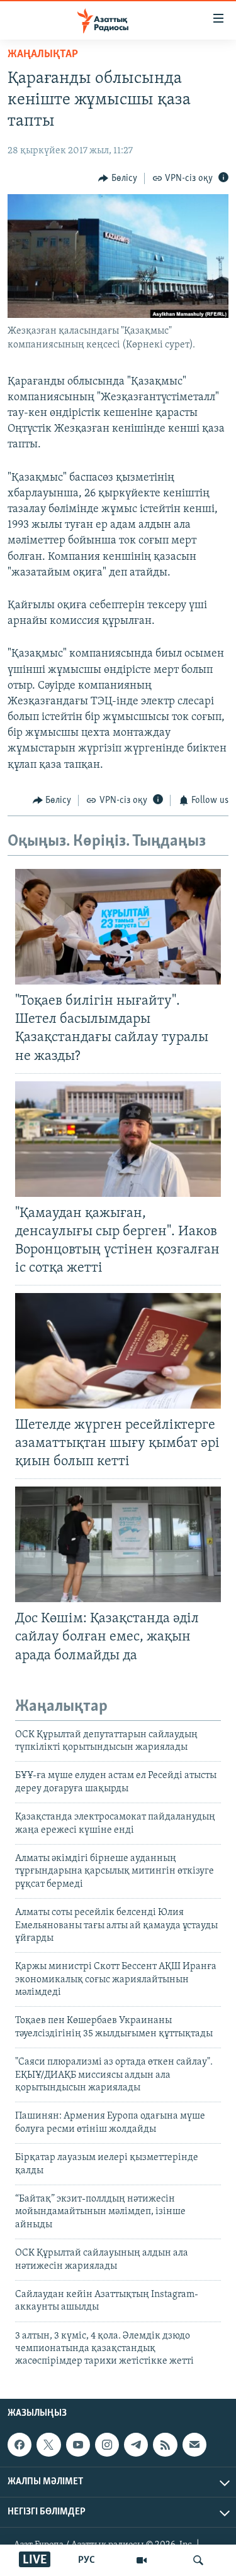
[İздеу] (198, 2560)
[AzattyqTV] (142, 2560)
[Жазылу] (194, 2445)
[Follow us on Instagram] (107, 2445)
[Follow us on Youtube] (78, 2445)
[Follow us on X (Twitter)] (48, 2445)
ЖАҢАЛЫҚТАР (43, 55)
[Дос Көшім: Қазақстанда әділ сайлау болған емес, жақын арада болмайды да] (118, 1544)
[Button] (118, 178)
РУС (87, 2560)
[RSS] (165, 2445)
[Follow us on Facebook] (20, 2445)
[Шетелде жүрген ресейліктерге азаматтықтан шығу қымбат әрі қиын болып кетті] (118, 1351)
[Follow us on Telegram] (136, 2445)
